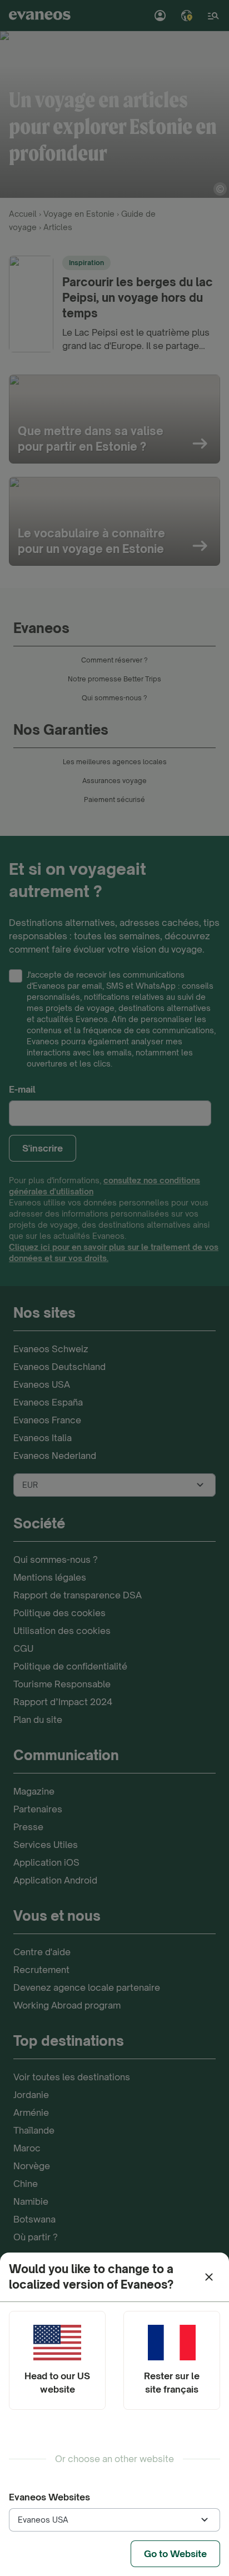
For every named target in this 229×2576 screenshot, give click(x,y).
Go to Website (175, 2554)
